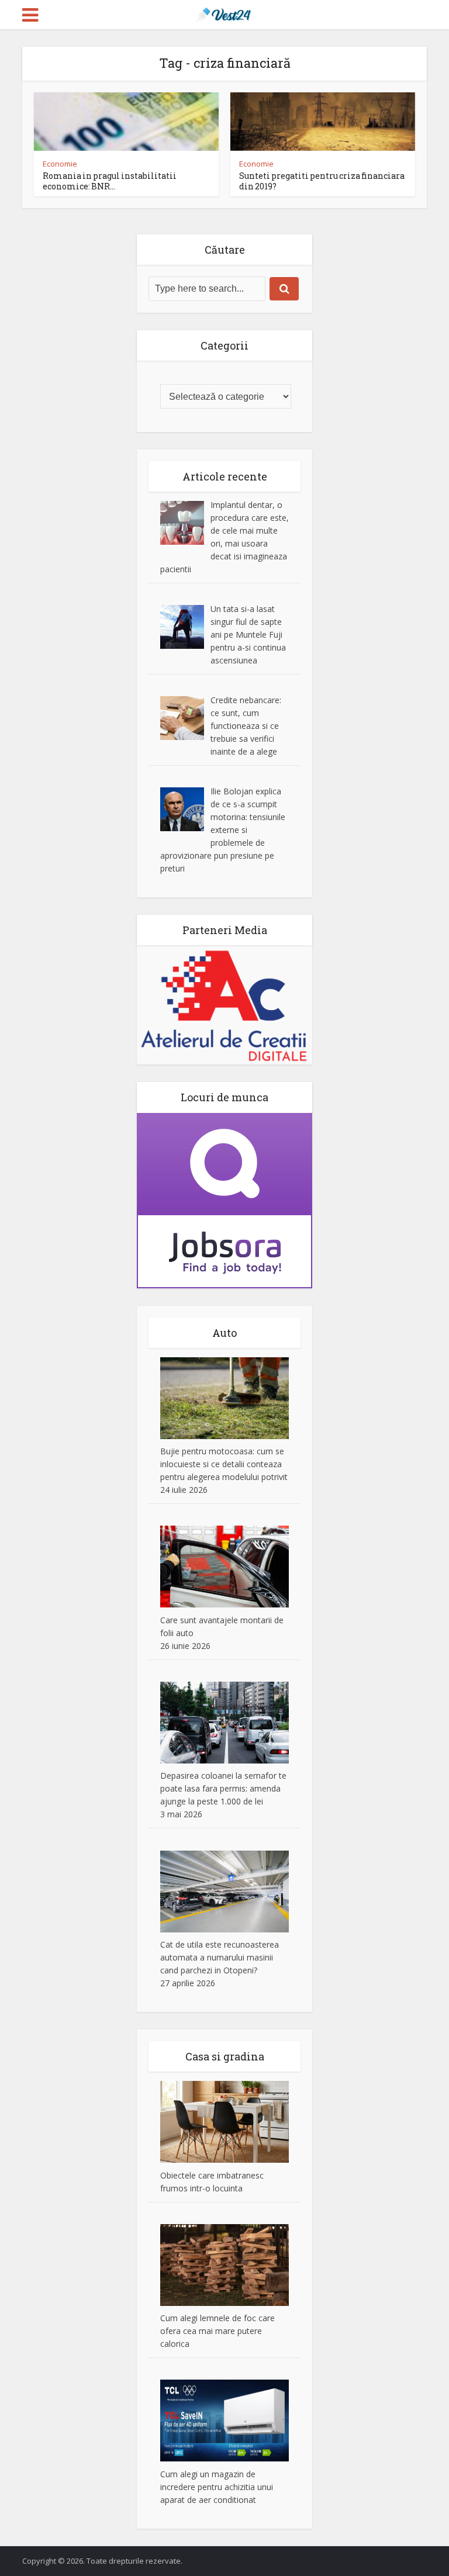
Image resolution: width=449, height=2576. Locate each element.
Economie (60, 164)
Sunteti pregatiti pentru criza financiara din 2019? (322, 181)
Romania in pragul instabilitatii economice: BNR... (110, 181)
